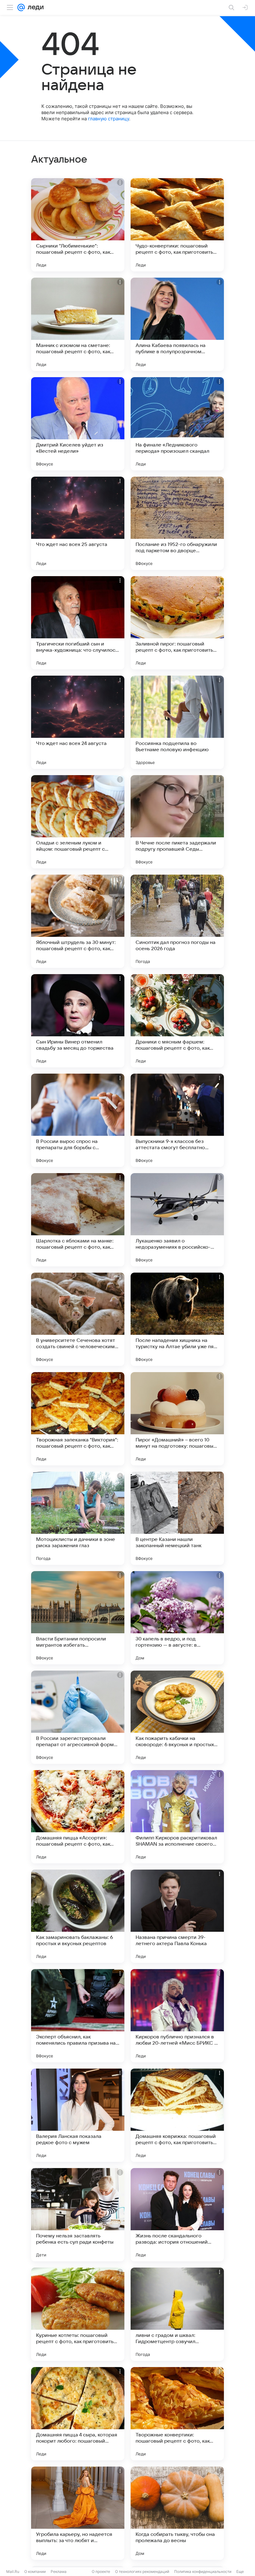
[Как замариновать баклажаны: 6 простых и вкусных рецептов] (78, 1916)
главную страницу (109, 119)
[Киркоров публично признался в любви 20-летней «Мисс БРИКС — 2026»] (177, 2016)
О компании (35, 2571)
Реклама (59, 2571)
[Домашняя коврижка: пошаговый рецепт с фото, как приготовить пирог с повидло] (177, 2115)
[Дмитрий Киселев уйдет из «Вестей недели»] (78, 424)
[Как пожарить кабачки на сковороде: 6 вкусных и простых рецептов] (177, 1717)
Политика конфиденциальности (203, 2571)
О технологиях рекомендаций (142, 2571)
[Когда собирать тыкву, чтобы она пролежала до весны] (177, 2513)
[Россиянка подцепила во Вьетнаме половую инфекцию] (177, 722)
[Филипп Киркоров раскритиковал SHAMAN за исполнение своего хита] (177, 1817)
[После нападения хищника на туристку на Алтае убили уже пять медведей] (177, 1319)
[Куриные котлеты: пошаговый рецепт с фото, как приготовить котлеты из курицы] (78, 2314)
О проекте (101, 2571)
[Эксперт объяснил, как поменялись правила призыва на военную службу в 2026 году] (78, 2016)
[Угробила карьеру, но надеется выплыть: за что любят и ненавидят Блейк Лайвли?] (78, 2513)
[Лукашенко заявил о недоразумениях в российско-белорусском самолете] (177, 1220)
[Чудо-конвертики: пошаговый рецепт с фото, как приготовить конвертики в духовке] (177, 225)
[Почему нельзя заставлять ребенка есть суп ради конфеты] (78, 2215)
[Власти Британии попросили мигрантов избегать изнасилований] (78, 1618)
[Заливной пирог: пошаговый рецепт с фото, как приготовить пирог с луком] (177, 623)
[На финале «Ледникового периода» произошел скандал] (177, 424)
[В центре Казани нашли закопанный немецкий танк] (177, 1518)
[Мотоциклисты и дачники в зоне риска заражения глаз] (78, 1518)
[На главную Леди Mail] (34, 7)
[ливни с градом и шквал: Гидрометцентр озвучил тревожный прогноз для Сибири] (177, 2314)
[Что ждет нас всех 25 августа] (78, 523)
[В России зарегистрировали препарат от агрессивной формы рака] (78, 1717)
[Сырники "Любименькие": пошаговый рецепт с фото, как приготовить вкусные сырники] (78, 225)
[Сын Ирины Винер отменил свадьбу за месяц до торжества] (78, 1021)
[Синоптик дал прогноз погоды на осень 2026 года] (177, 921)
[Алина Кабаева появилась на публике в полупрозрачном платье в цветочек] (177, 324)
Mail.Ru (13, 2571)
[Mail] (21, 7)
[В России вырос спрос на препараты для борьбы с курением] (78, 1120)
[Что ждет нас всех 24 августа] (78, 722)
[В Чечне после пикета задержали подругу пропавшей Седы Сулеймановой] (177, 822)
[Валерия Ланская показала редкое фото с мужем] (78, 2115)
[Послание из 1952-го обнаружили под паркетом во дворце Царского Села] (177, 523)
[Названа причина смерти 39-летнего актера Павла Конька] (177, 1916)
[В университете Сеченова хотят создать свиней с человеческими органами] (78, 1319)
